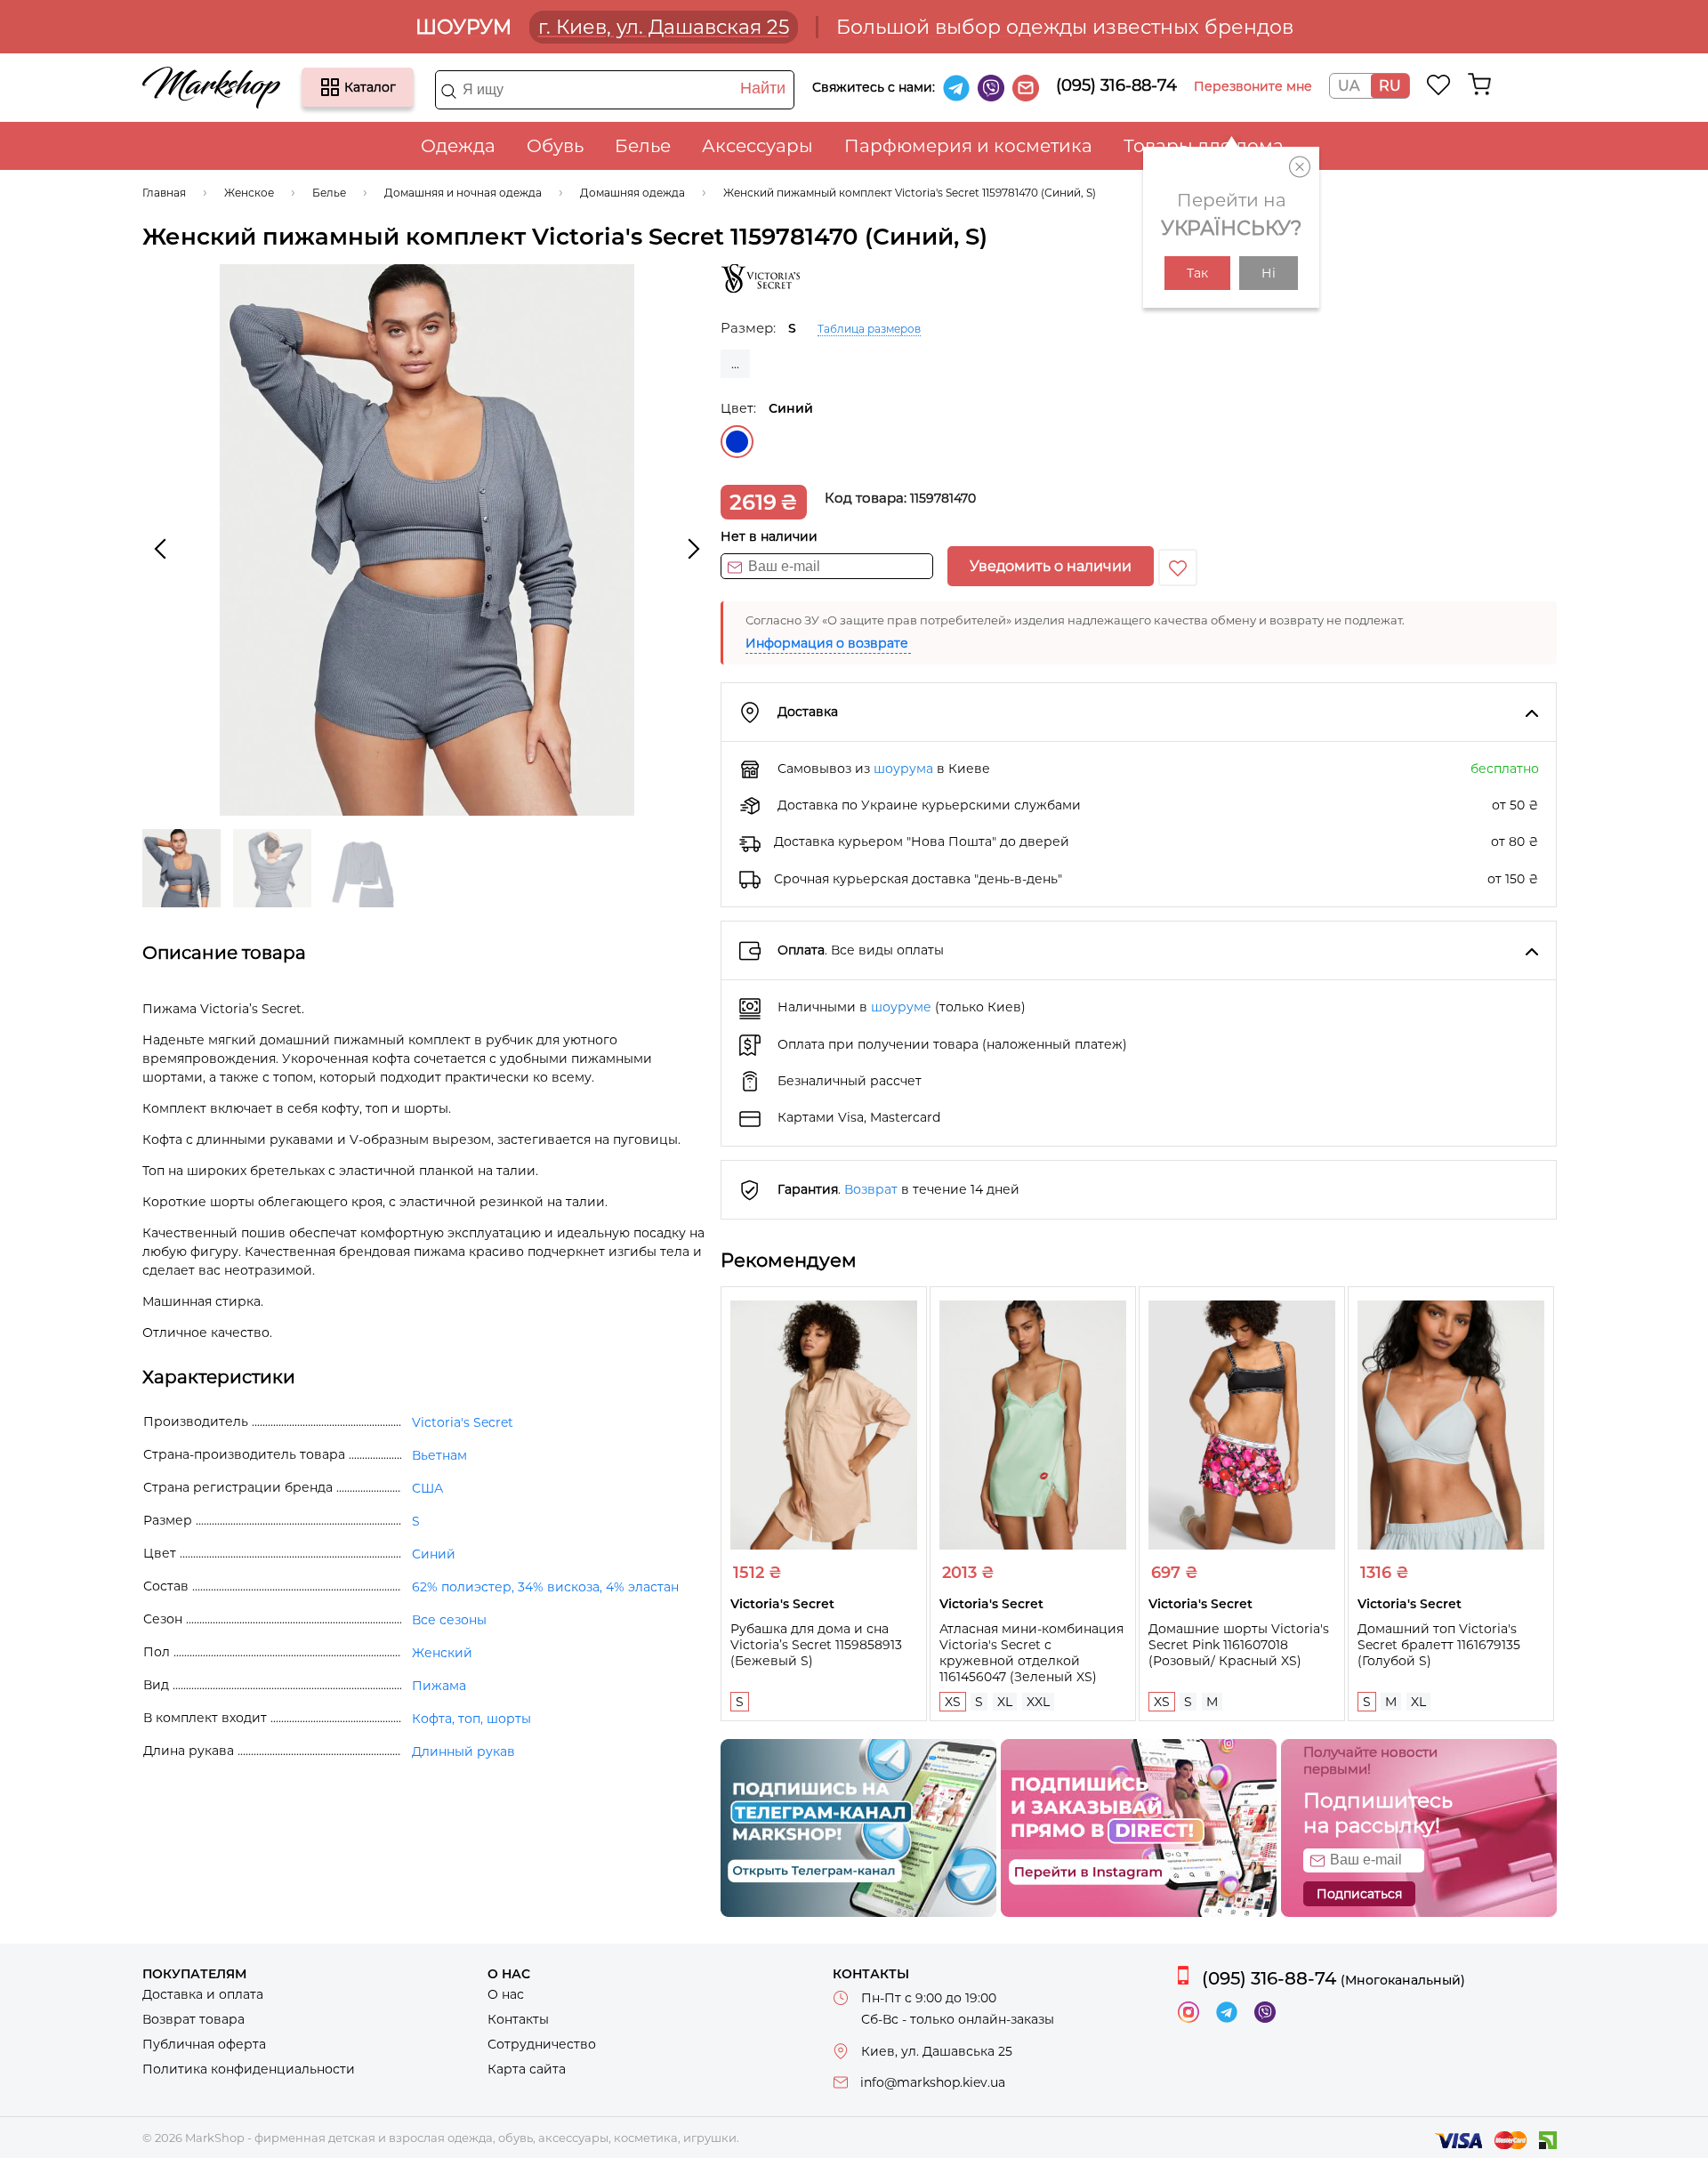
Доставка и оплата (203, 1994)
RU (1390, 86)
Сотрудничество (542, 2044)
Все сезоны (449, 1620)
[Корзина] (1479, 85)
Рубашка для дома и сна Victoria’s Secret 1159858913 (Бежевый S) (816, 1645)
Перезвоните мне (1253, 86)
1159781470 (943, 498)
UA (1349, 86)
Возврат (871, 1189)
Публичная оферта (204, 2044)
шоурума (903, 769)
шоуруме (901, 1007)
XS (953, 1702)
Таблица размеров (869, 329)
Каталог (330, 87)
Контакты (518, 2019)
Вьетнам (439, 1455)
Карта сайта (527, 2069)
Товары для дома (1204, 146)
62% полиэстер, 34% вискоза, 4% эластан (545, 1587)
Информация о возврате (827, 643)
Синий (737, 442)
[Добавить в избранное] (1178, 568)
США (427, 1488)
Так (1197, 273)
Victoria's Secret (463, 1422)
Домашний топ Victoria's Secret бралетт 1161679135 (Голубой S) (1439, 1645)
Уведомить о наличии (1051, 566)
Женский (442, 1653)
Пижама (439, 1686)
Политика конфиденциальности (249, 2069)
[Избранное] (1439, 85)
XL (1005, 1702)
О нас (506, 1994)
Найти (763, 88)
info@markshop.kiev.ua (933, 2082)
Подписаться (1359, 1894)
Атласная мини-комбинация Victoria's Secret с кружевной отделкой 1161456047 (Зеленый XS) (1031, 1653)
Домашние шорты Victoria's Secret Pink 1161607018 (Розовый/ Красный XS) (1239, 1645)
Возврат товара (193, 2019)
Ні (1269, 273)
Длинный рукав (463, 1751)
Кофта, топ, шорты (471, 1719)
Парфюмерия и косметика (968, 146)
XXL (1038, 1702)
